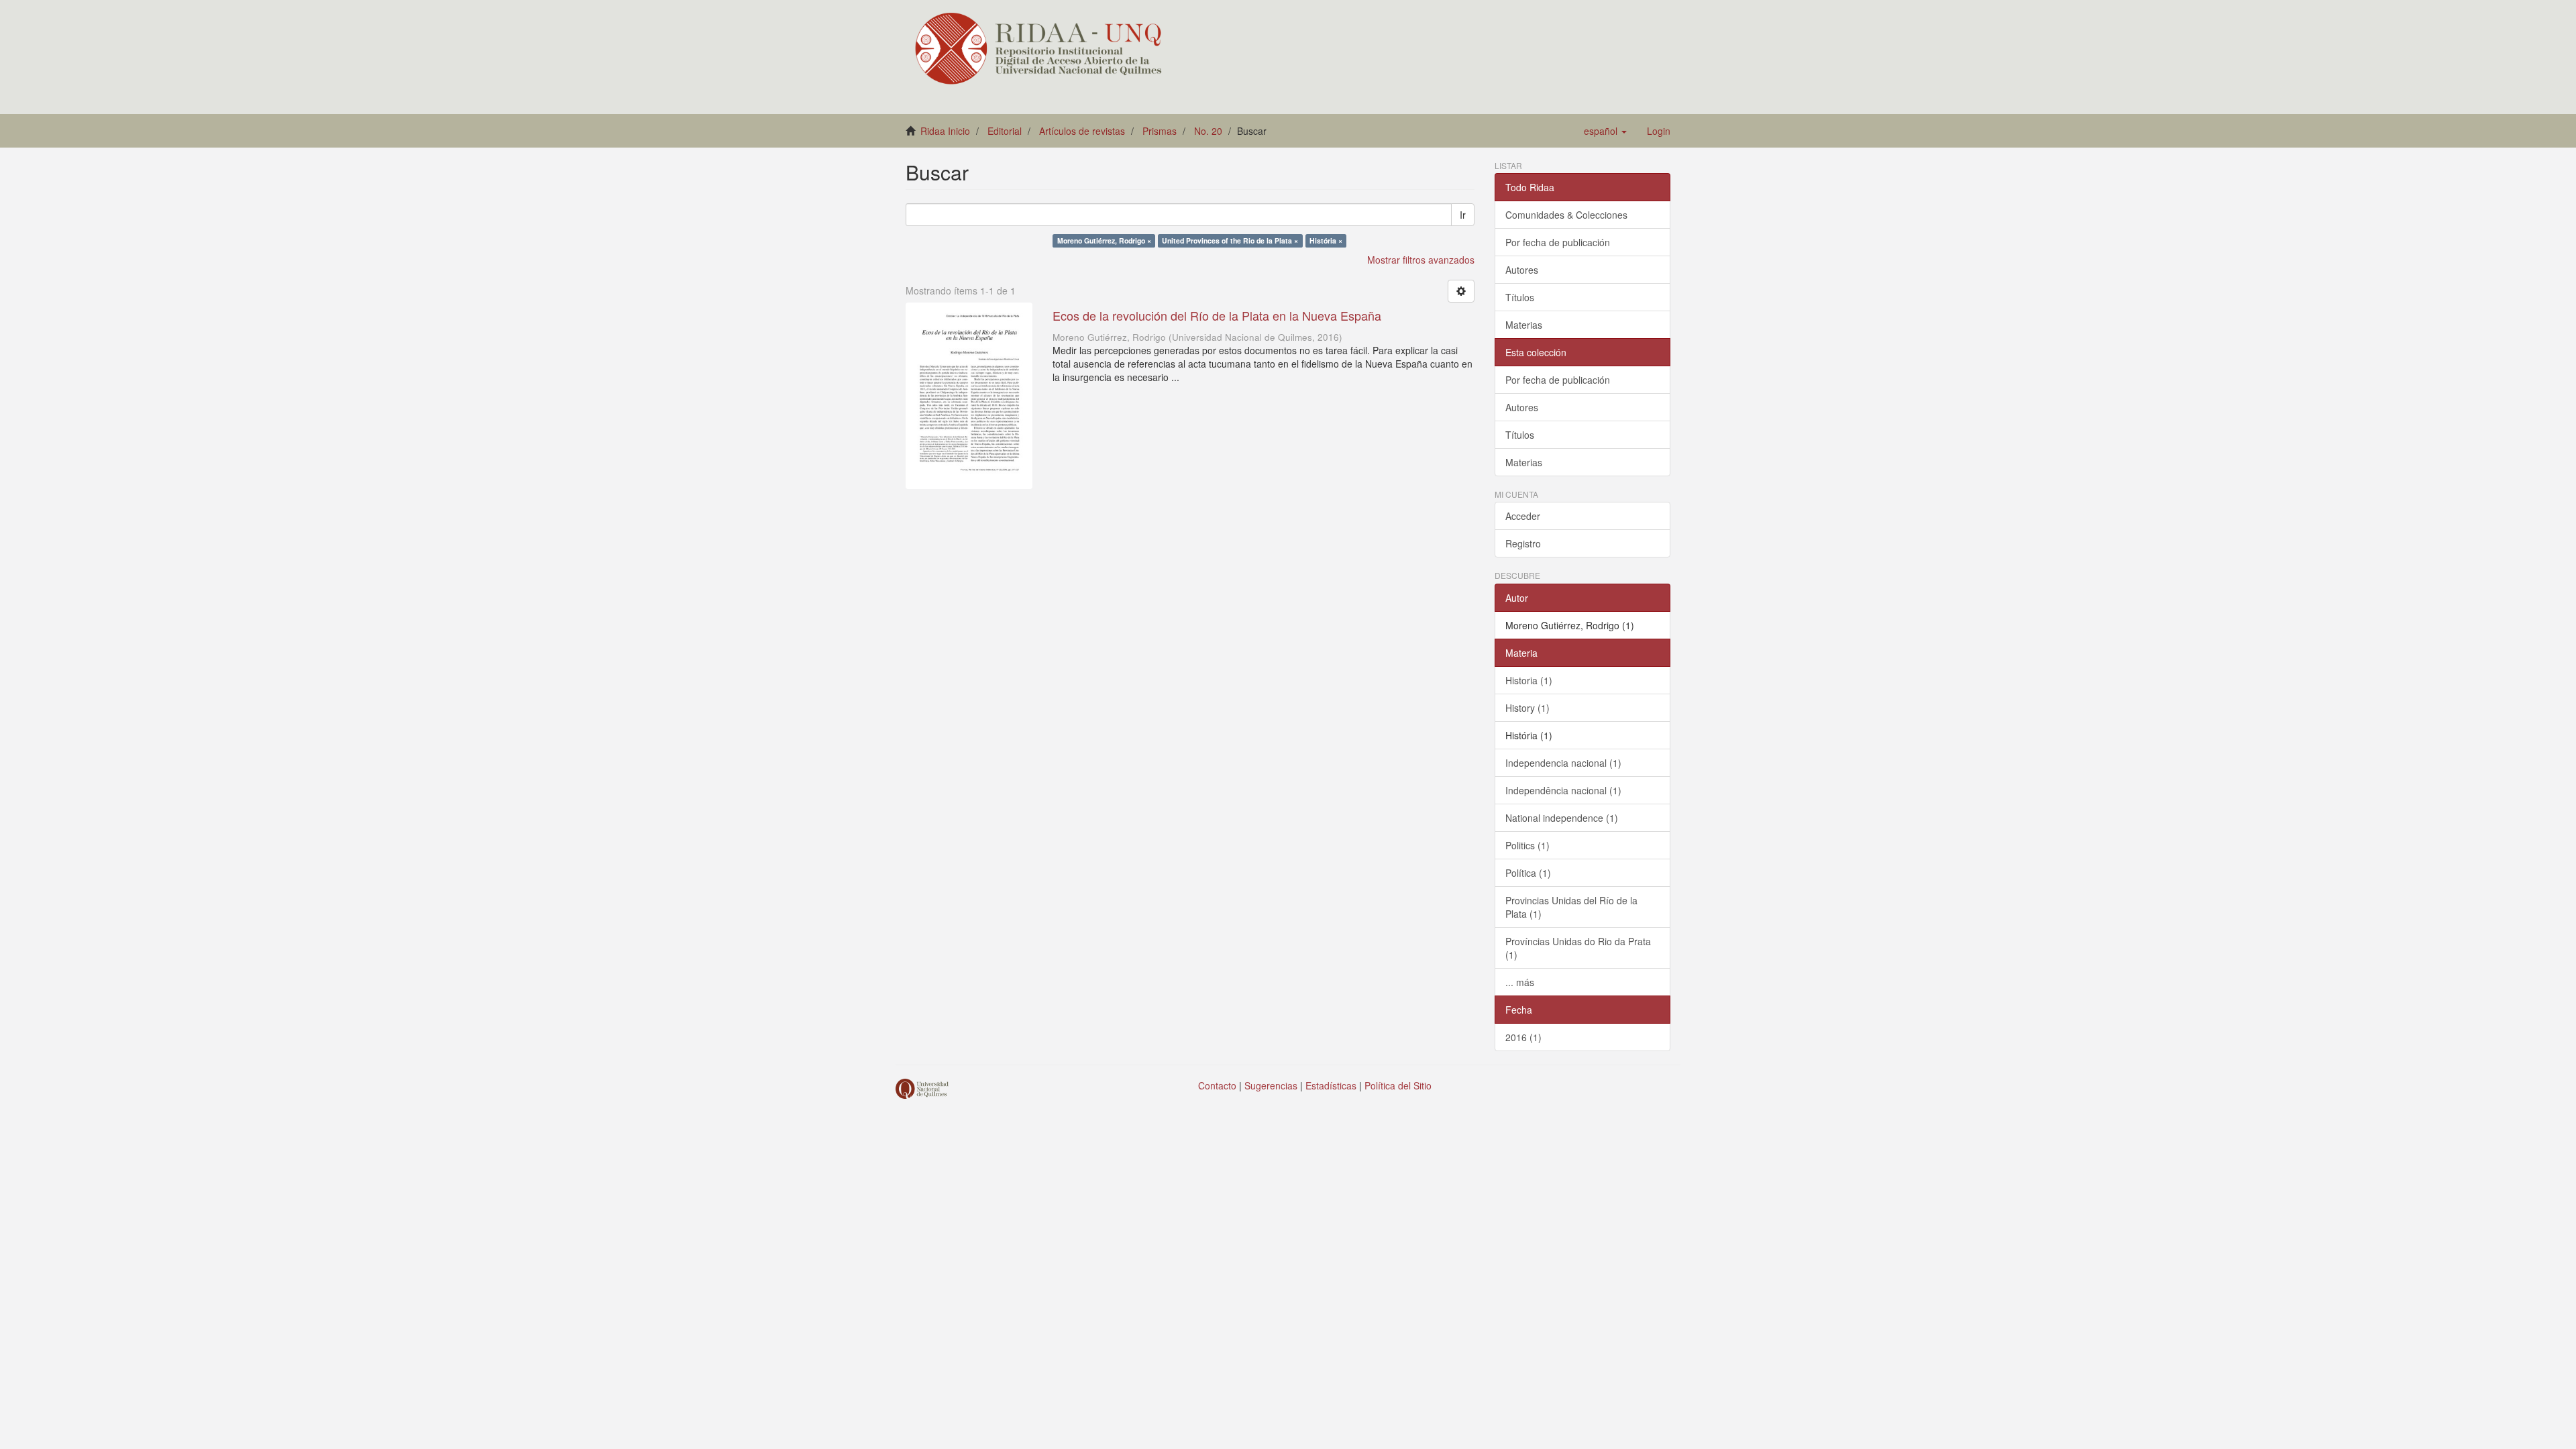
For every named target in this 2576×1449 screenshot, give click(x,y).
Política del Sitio (1398, 1085)
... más (1520, 982)
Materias (1524, 325)
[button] (1605, 131)
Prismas (1160, 131)
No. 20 (1208, 131)
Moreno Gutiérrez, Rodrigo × (1104, 240)
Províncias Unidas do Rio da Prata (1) (1578, 948)
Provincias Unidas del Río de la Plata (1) (1571, 907)
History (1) (1527, 708)
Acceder (1523, 516)
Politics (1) (1527, 845)
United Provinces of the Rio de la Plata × (1230, 240)
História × (1326, 240)
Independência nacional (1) (1563, 790)
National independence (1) (1562, 818)
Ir (1463, 215)
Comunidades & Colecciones (1566, 215)
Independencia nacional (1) (1563, 763)
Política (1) (1528, 873)
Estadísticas (1331, 1085)
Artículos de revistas (1082, 131)
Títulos (1520, 297)
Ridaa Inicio (945, 131)
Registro (1523, 543)
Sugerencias (1271, 1085)
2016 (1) (1523, 1037)
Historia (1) (1529, 680)
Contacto (1217, 1085)
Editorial (1005, 131)
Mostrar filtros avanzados (1421, 260)
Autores (1522, 270)
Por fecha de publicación (1558, 242)
